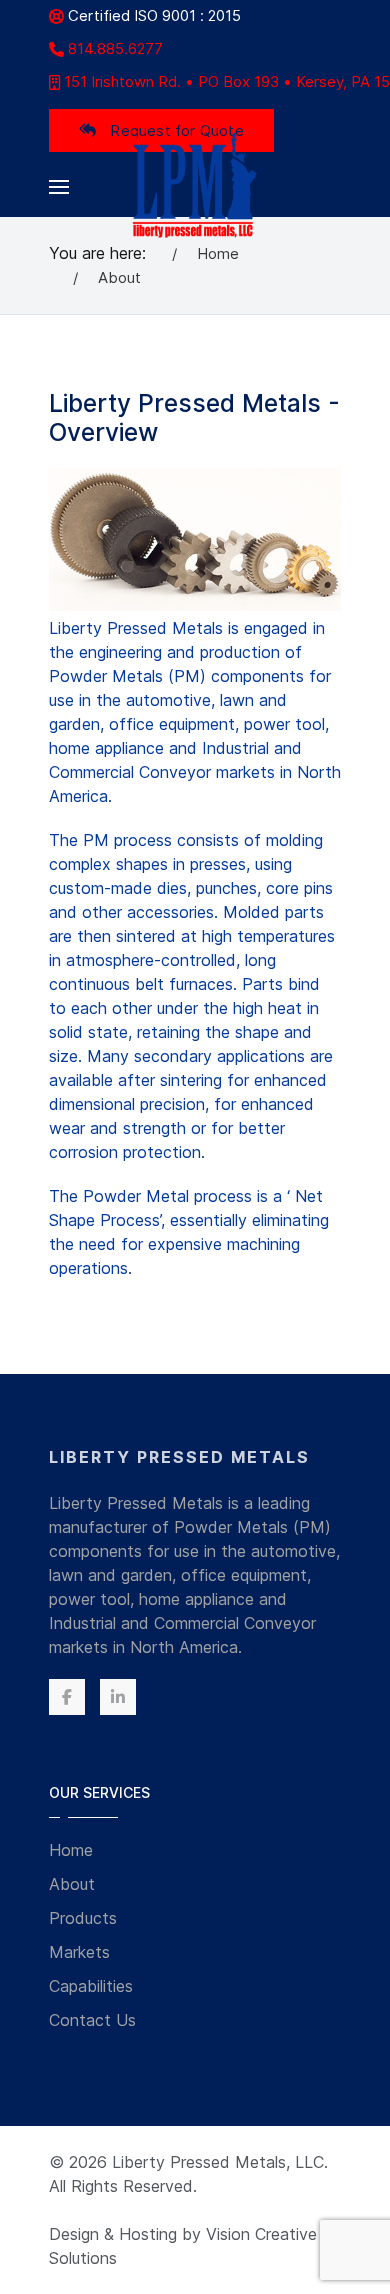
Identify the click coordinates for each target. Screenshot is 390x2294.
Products (83, 1918)
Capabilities (91, 1986)
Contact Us (92, 2020)
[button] (59, 187)
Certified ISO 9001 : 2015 (154, 15)
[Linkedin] (118, 1697)
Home (71, 1850)
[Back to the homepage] (195, 186)
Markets (79, 1952)
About (72, 1884)
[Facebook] (67, 1697)
